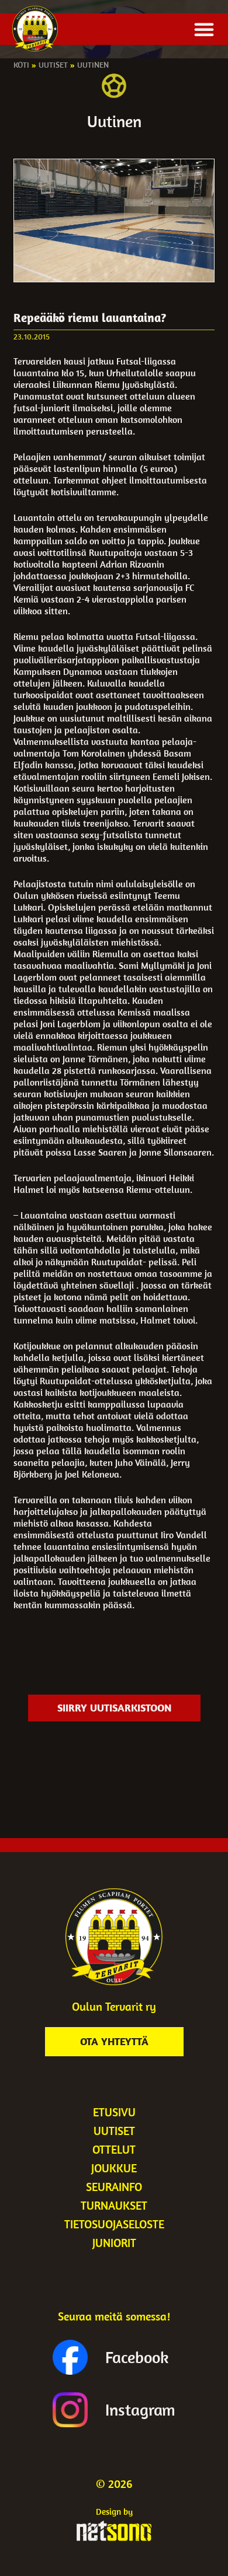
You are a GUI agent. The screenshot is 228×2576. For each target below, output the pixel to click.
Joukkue (114, 2168)
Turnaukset (114, 2205)
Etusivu (114, 2112)
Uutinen (93, 65)
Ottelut (114, 2149)
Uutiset (53, 65)
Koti (21, 65)
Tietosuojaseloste (114, 2224)
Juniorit (114, 2243)
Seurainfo (114, 2187)
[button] (204, 29)
